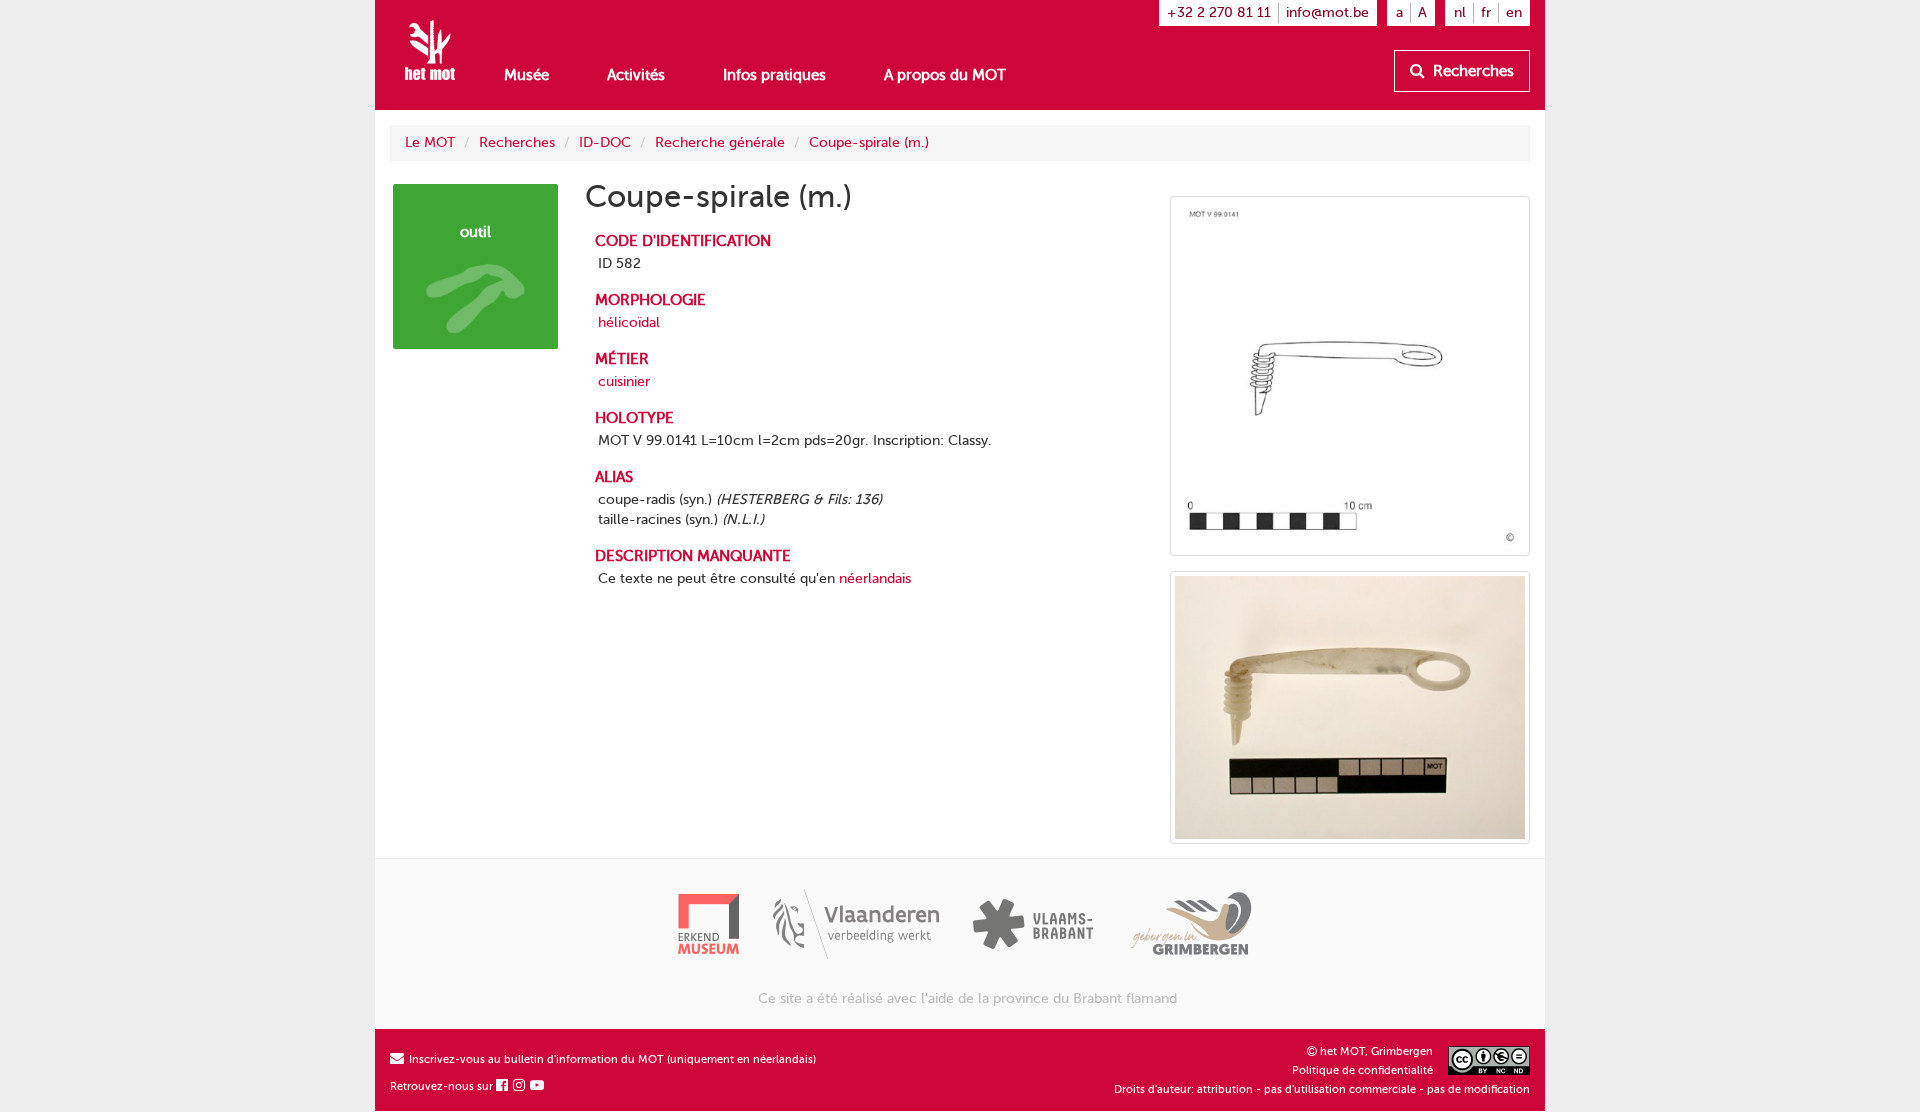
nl (1460, 12)
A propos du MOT (945, 75)
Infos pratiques (774, 75)
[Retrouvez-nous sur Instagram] (520, 1086)
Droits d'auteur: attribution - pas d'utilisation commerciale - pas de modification (1322, 1089)
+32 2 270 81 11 (1219, 12)
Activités (636, 75)
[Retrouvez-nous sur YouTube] (538, 1086)
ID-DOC (605, 142)
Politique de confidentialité (1362, 1070)
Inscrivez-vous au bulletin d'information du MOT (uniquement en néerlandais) (611, 1059)
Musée (526, 75)
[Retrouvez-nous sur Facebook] (503, 1086)
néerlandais (875, 578)
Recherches (1471, 71)
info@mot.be (1327, 12)
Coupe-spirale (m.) (869, 142)
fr (1486, 12)
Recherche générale (720, 142)
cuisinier (624, 381)
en (1514, 12)
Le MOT (430, 142)
